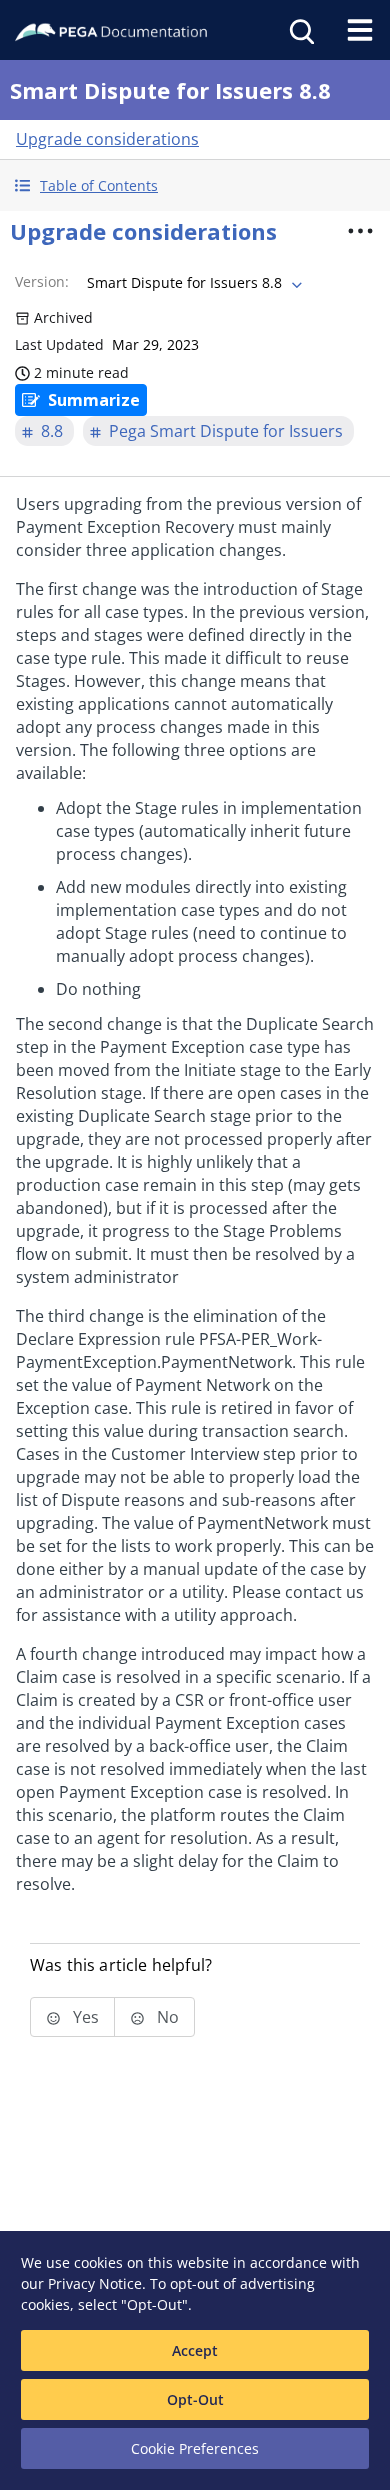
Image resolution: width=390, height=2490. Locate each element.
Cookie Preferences (195, 2448)
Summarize (94, 400)
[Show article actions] (361, 231)
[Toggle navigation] (360, 30)
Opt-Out (195, 2399)
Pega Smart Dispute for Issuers (226, 431)
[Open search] (300, 30)
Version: (42, 281)
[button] (195, 185)
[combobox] (192, 283)
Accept (195, 2350)
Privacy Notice (95, 2283)
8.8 (52, 431)
